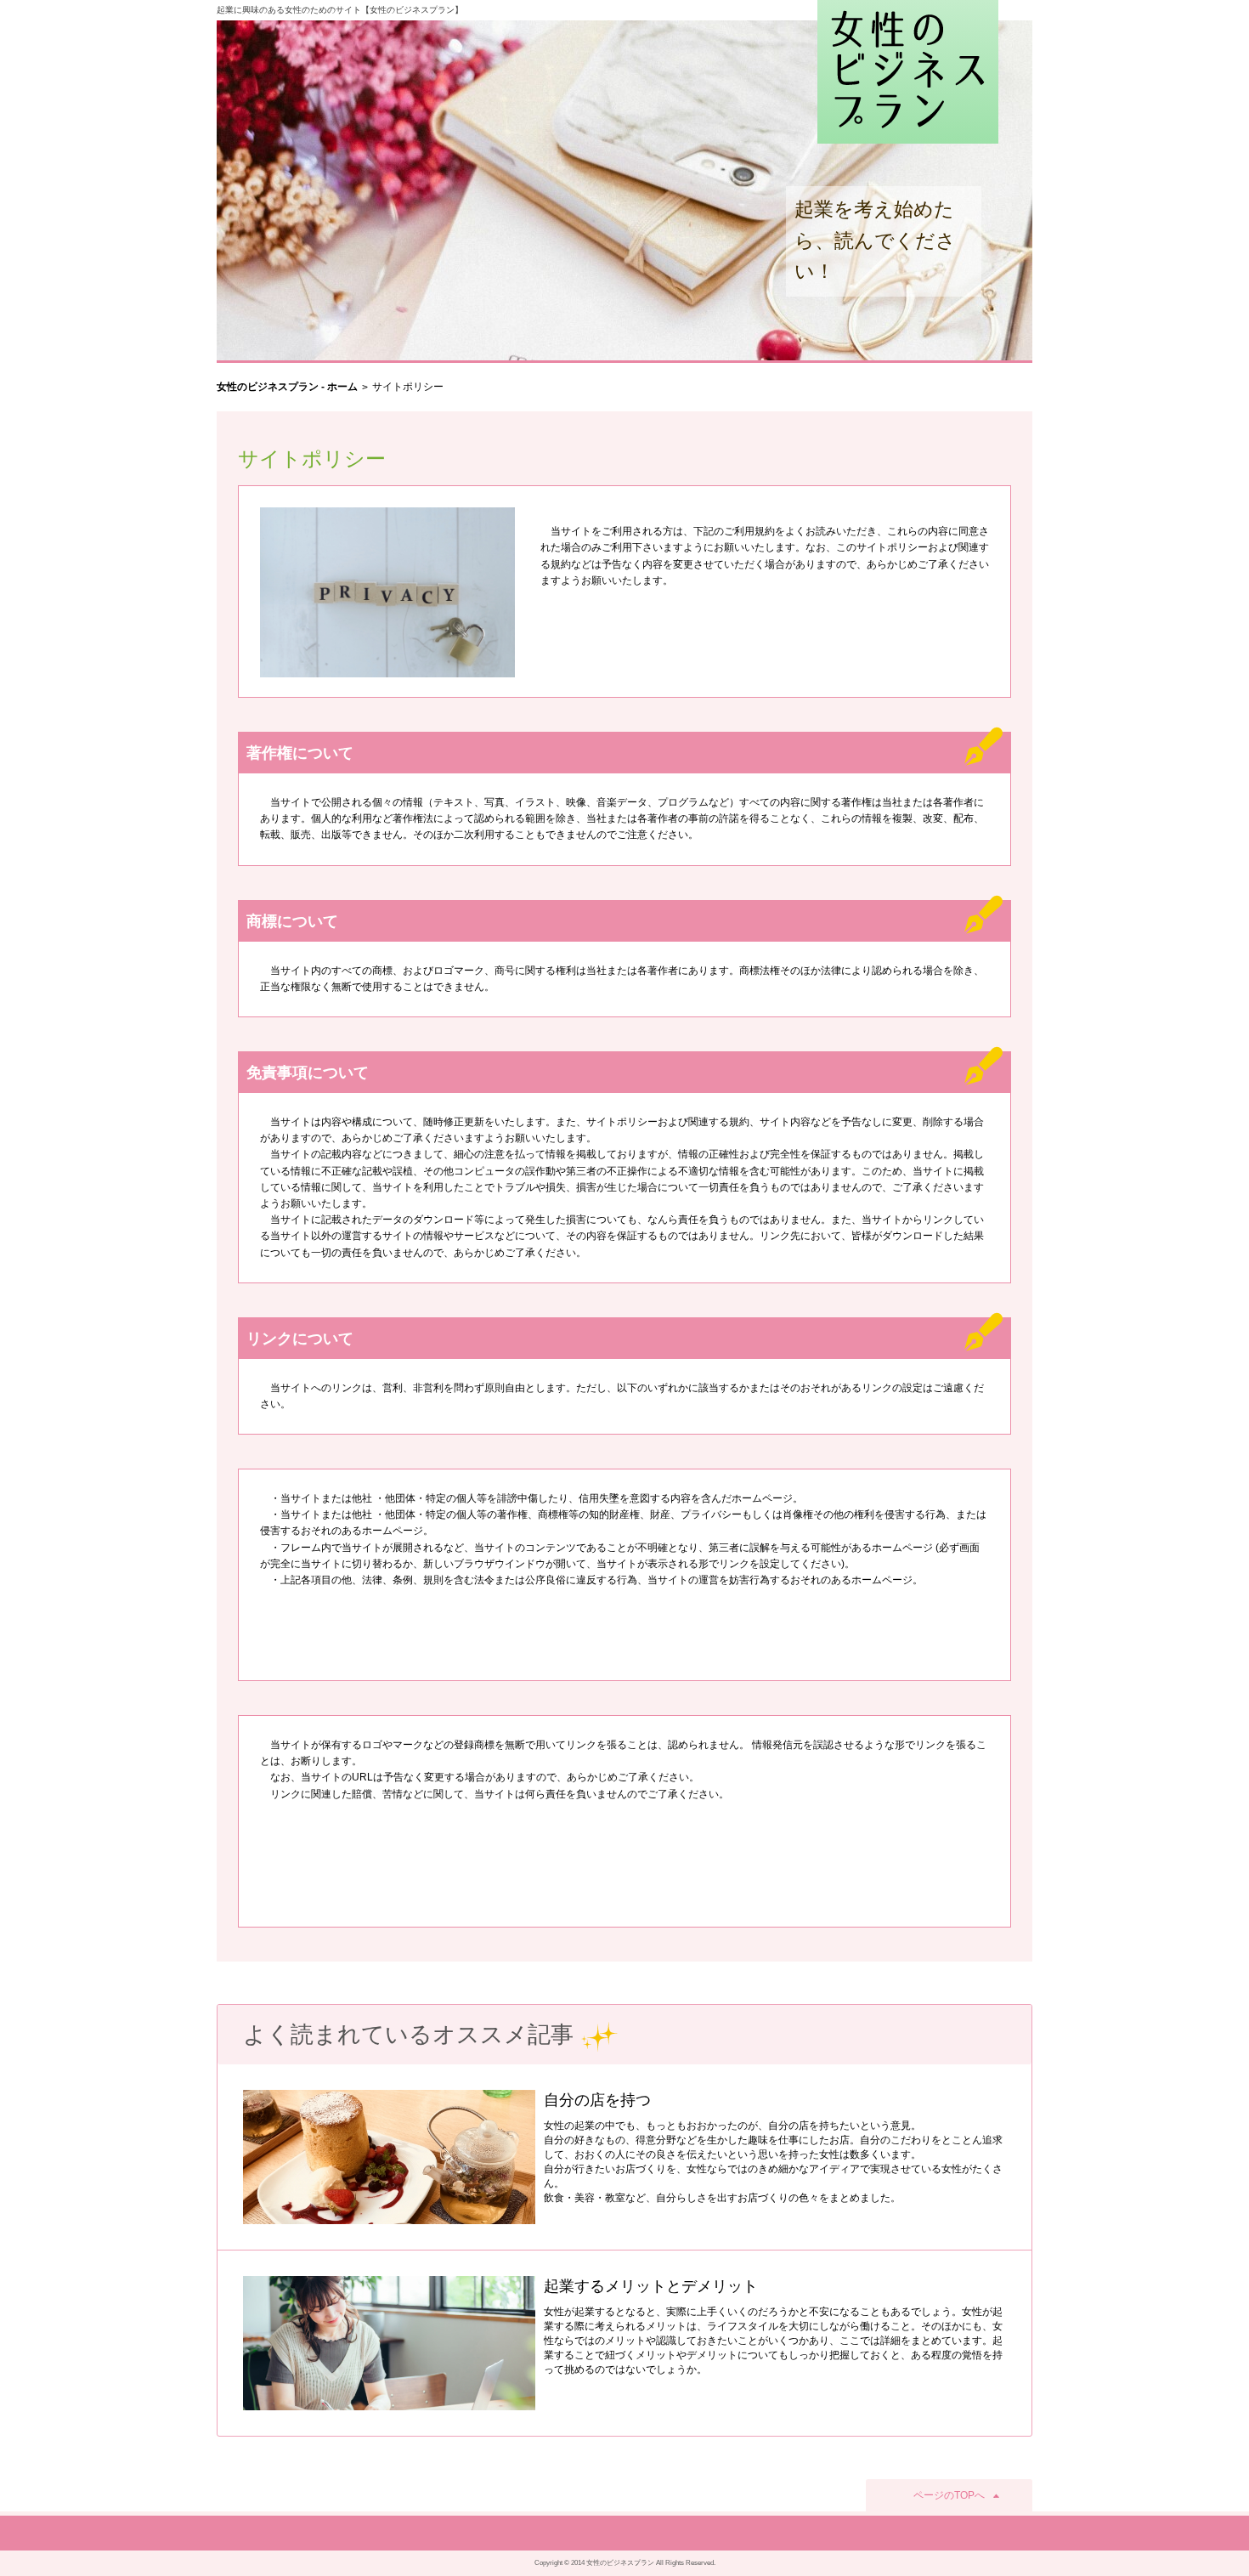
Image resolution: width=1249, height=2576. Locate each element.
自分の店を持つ (597, 2100)
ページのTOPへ (949, 2495)
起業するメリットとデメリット (651, 2286)
